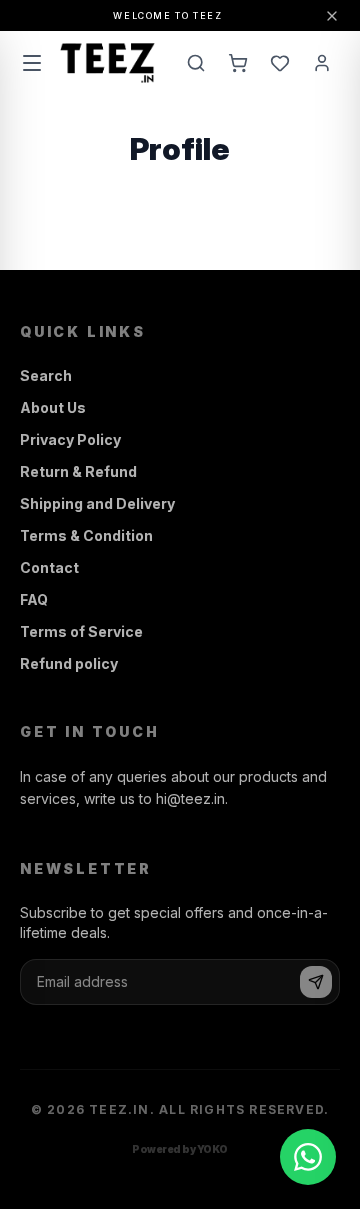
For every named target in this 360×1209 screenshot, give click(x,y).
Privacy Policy (70, 439)
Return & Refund (78, 471)
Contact (49, 567)
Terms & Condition (86, 535)
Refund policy (69, 663)
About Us (53, 407)
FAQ (34, 599)
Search (46, 375)
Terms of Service (81, 631)
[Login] (322, 63)
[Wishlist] (280, 63)
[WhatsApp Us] (308, 1157)
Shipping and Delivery (97, 503)
